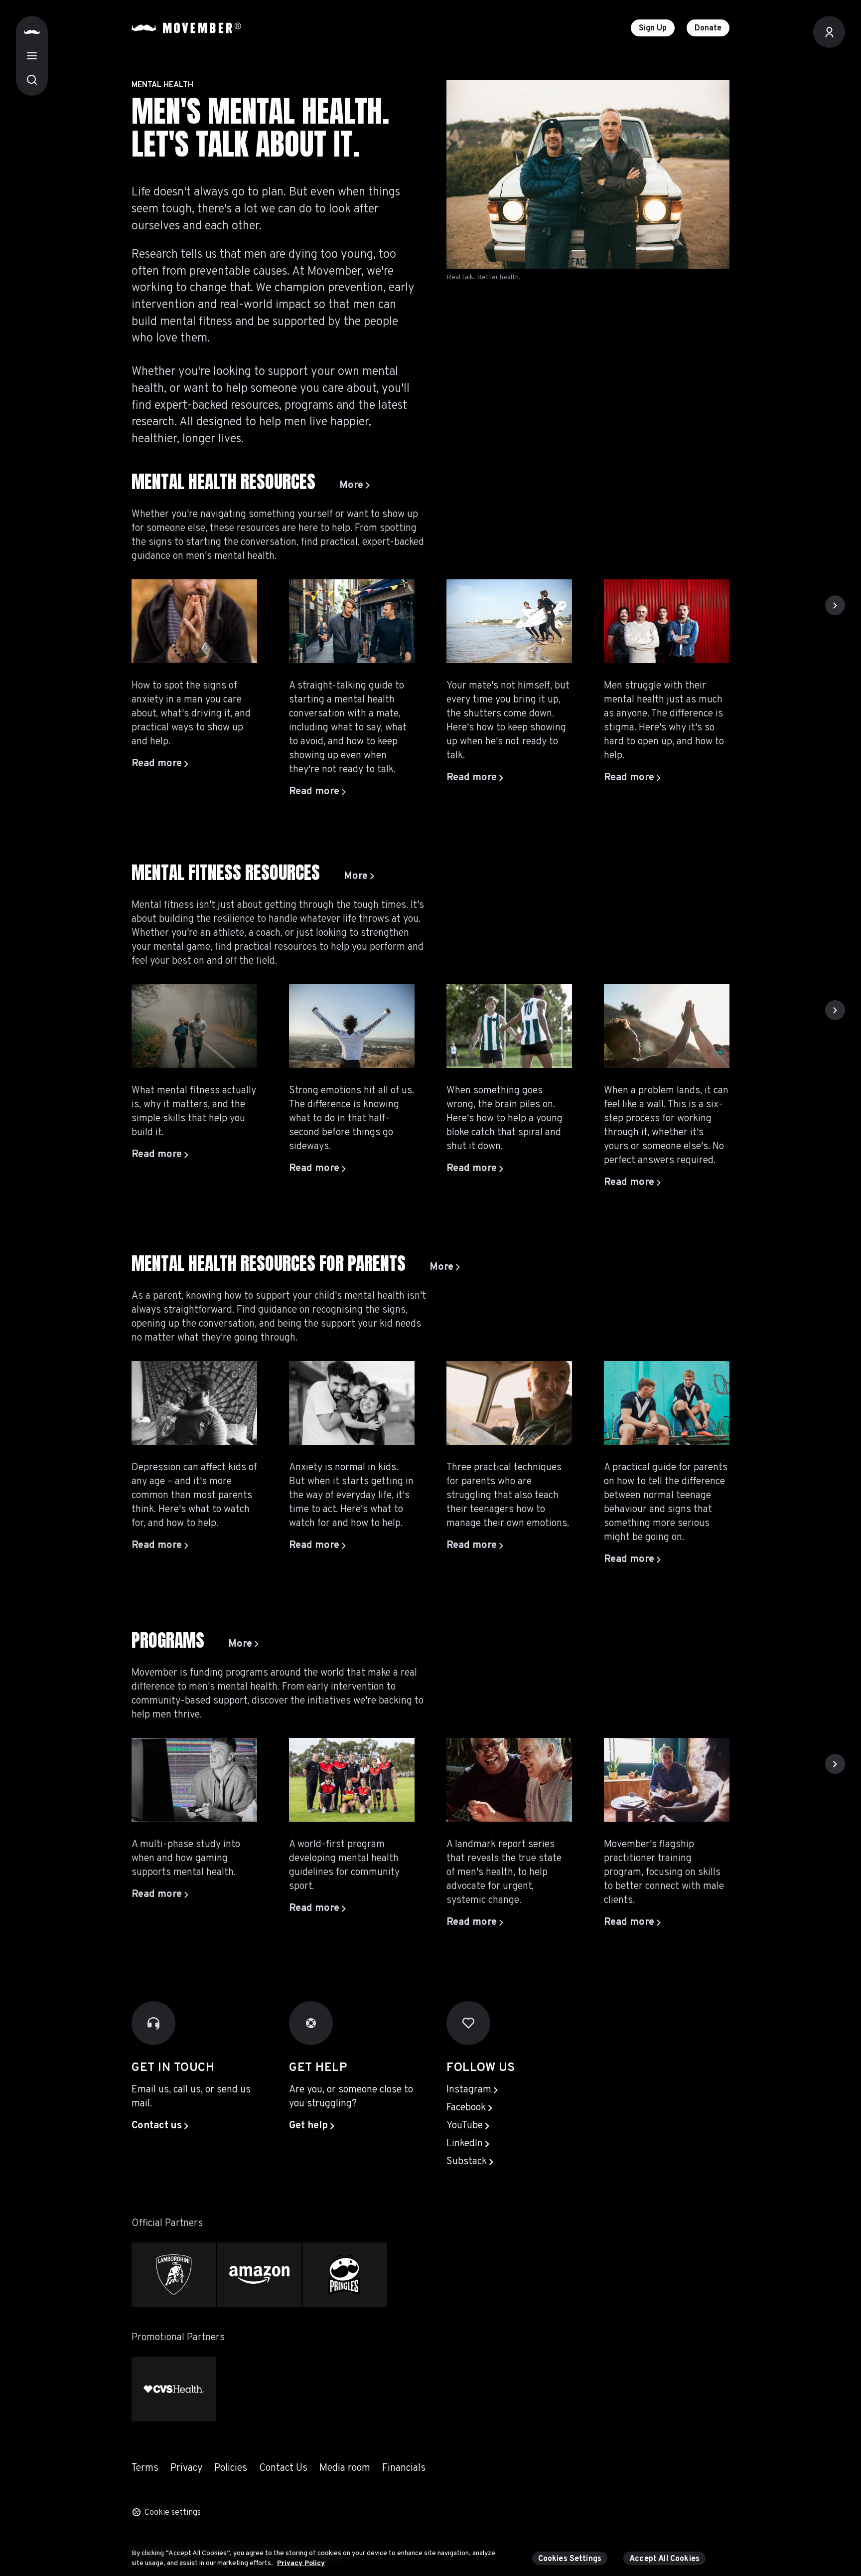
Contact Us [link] (283, 2468)
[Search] (32, 80)
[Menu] (32, 56)
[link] (355, 486)
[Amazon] (260, 2275)
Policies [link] (231, 2468)
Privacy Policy (301, 2563)
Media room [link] (345, 2468)
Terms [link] (145, 2468)
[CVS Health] (174, 2389)
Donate (708, 28)
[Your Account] (829, 32)
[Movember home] (186, 28)
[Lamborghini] (174, 2275)
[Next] (835, 605)
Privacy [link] (186, 2468)
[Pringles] (345, 2275)
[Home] (32, 32)
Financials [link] (404, 2468)
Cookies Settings (570, 2559)
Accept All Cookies (664, 2559)
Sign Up (653, 28)
